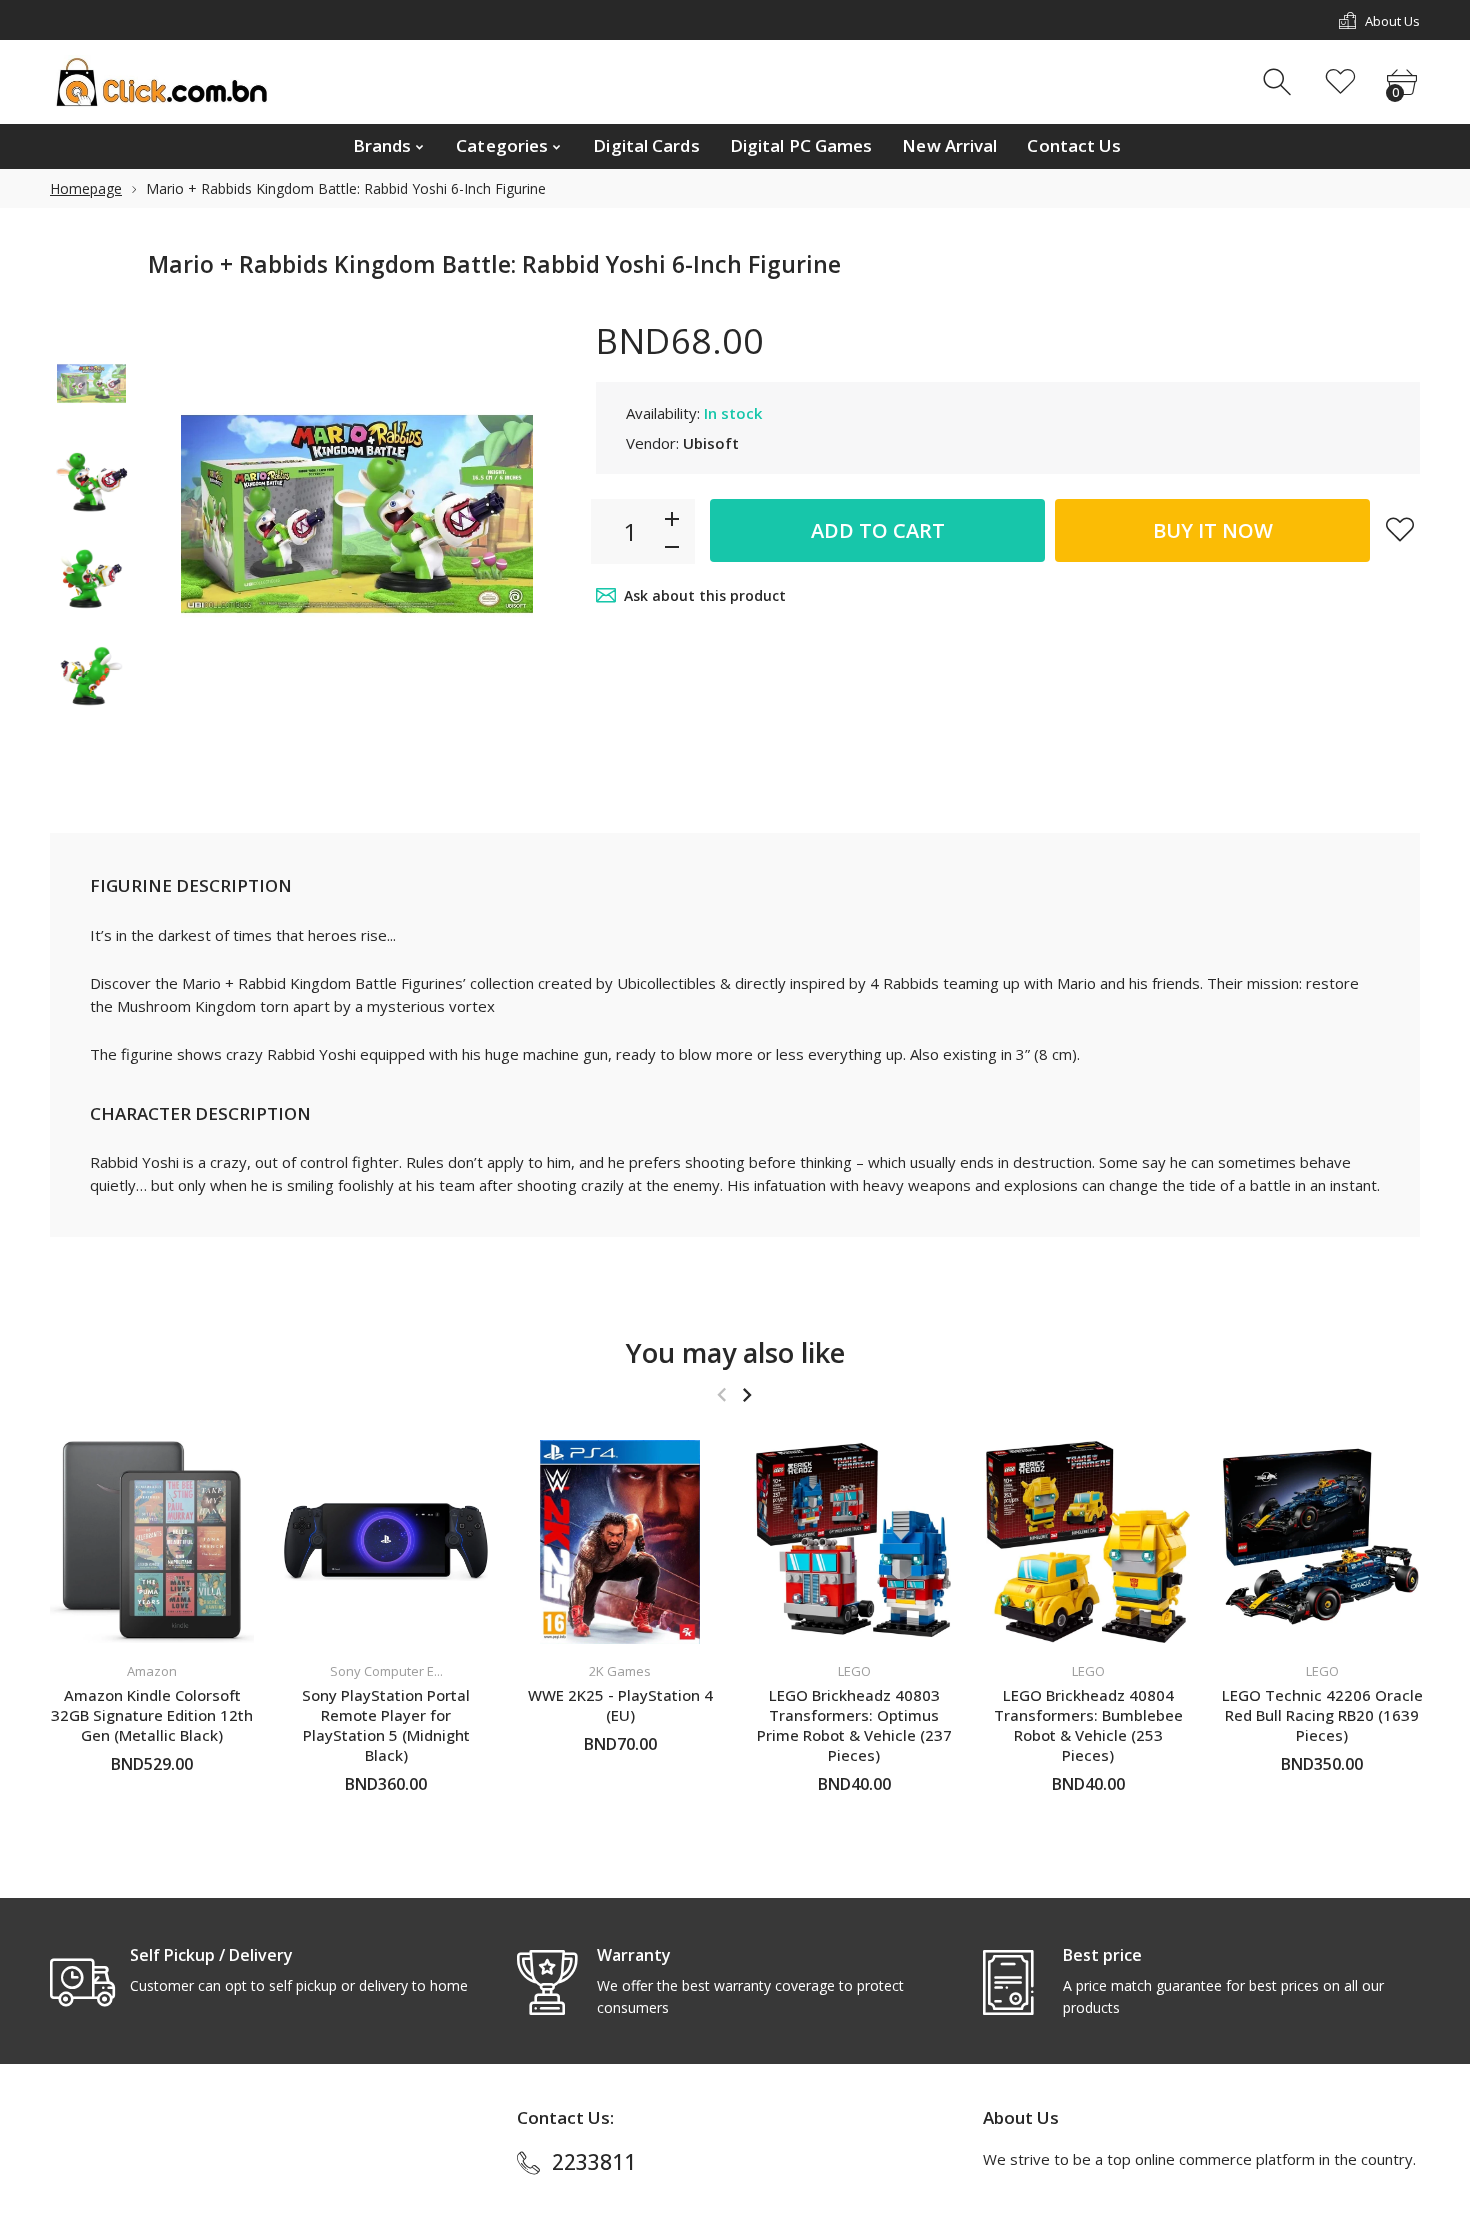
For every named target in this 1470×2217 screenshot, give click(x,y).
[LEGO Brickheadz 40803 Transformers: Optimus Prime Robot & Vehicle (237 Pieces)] (854, 1542)
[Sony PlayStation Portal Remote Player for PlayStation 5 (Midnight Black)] (386, 1542)
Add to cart (878, 530)
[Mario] (91, 383)
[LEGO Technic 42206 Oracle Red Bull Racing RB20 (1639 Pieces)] (1322, 1542)
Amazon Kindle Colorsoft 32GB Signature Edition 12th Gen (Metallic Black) (152, 1715)
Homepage (86, 188)
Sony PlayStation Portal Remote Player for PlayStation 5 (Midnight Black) (386, 1725)
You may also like (735, 1352)
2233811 (594, 2162)
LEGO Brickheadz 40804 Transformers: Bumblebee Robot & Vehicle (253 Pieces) (1088, 1725)
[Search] (1279, 82)
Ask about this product (705, 595)
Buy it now (1213, 530)
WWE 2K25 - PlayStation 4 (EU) (620, 1705)
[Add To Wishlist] (1400, 529)
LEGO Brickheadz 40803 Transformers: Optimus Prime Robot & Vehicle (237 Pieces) (854, 1725)
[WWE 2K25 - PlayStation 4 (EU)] (620, 1542)
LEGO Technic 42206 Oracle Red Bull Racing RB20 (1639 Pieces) (1322, 1715)
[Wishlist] (1340, 82)
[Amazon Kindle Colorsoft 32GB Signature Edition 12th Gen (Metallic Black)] (152, 1542)
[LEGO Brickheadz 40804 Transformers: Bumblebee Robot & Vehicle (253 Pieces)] (1088, 1542)
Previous (183, 514)
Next (531, 514)
